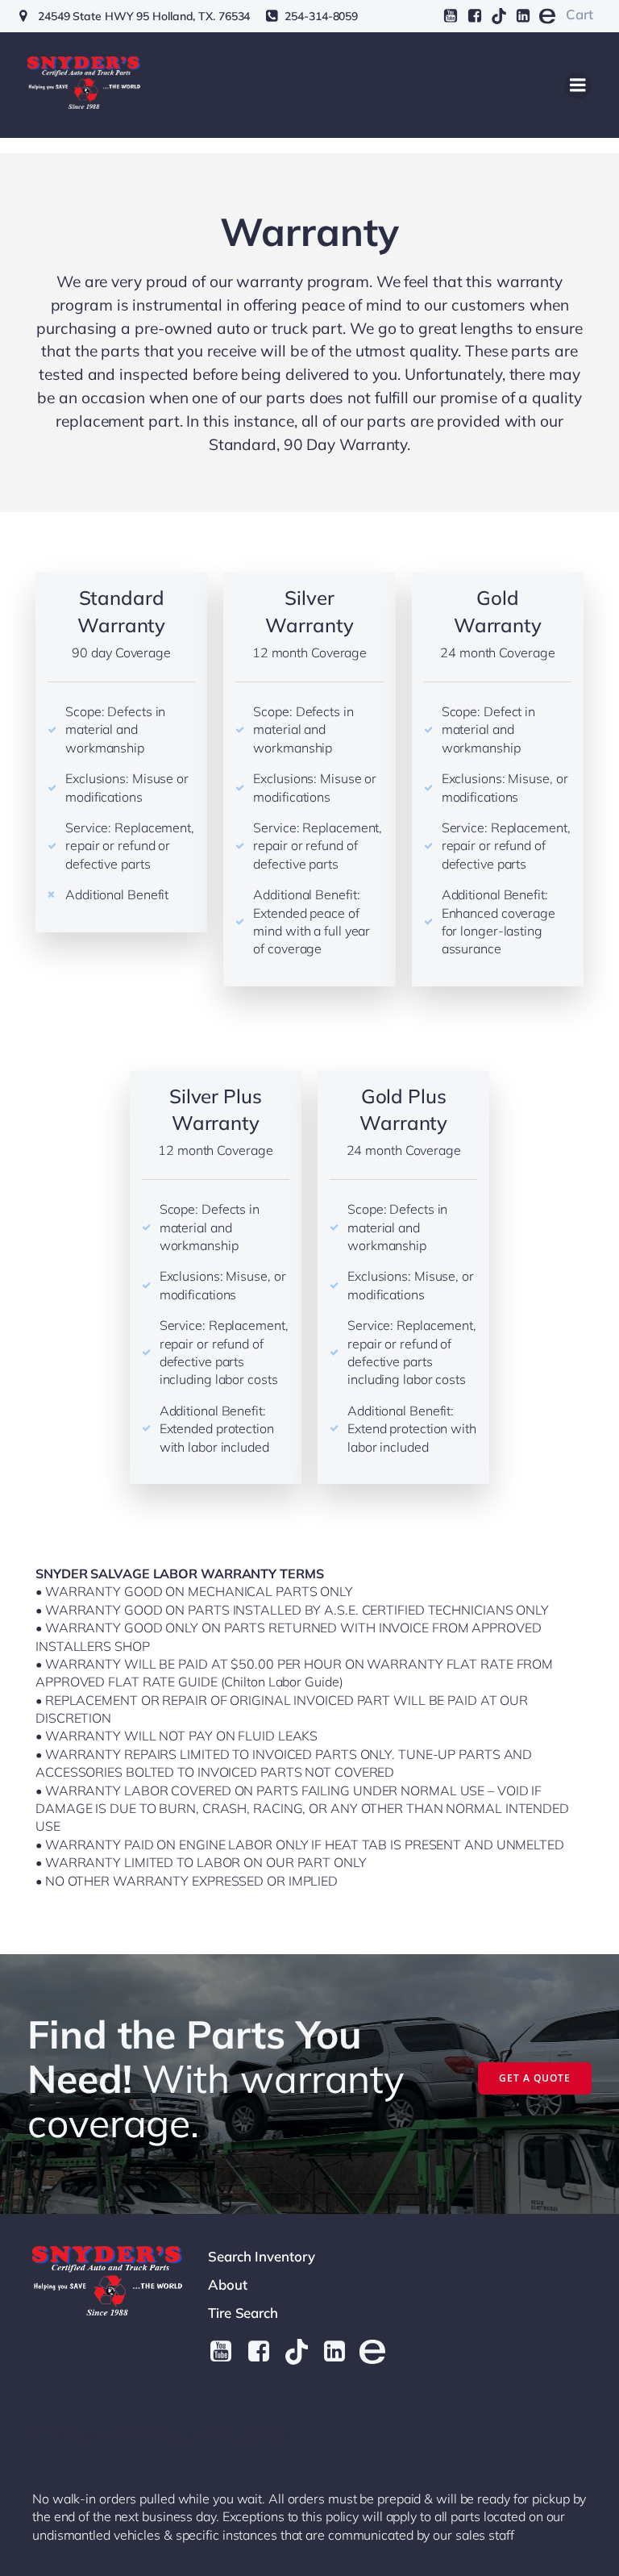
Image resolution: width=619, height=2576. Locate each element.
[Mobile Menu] (578, 85)
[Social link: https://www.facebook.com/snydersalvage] (475, 16)
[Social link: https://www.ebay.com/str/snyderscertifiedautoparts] (547, 16)
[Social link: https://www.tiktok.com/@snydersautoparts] (499, 16)
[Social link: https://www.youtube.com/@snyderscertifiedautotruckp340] (451, 16)
